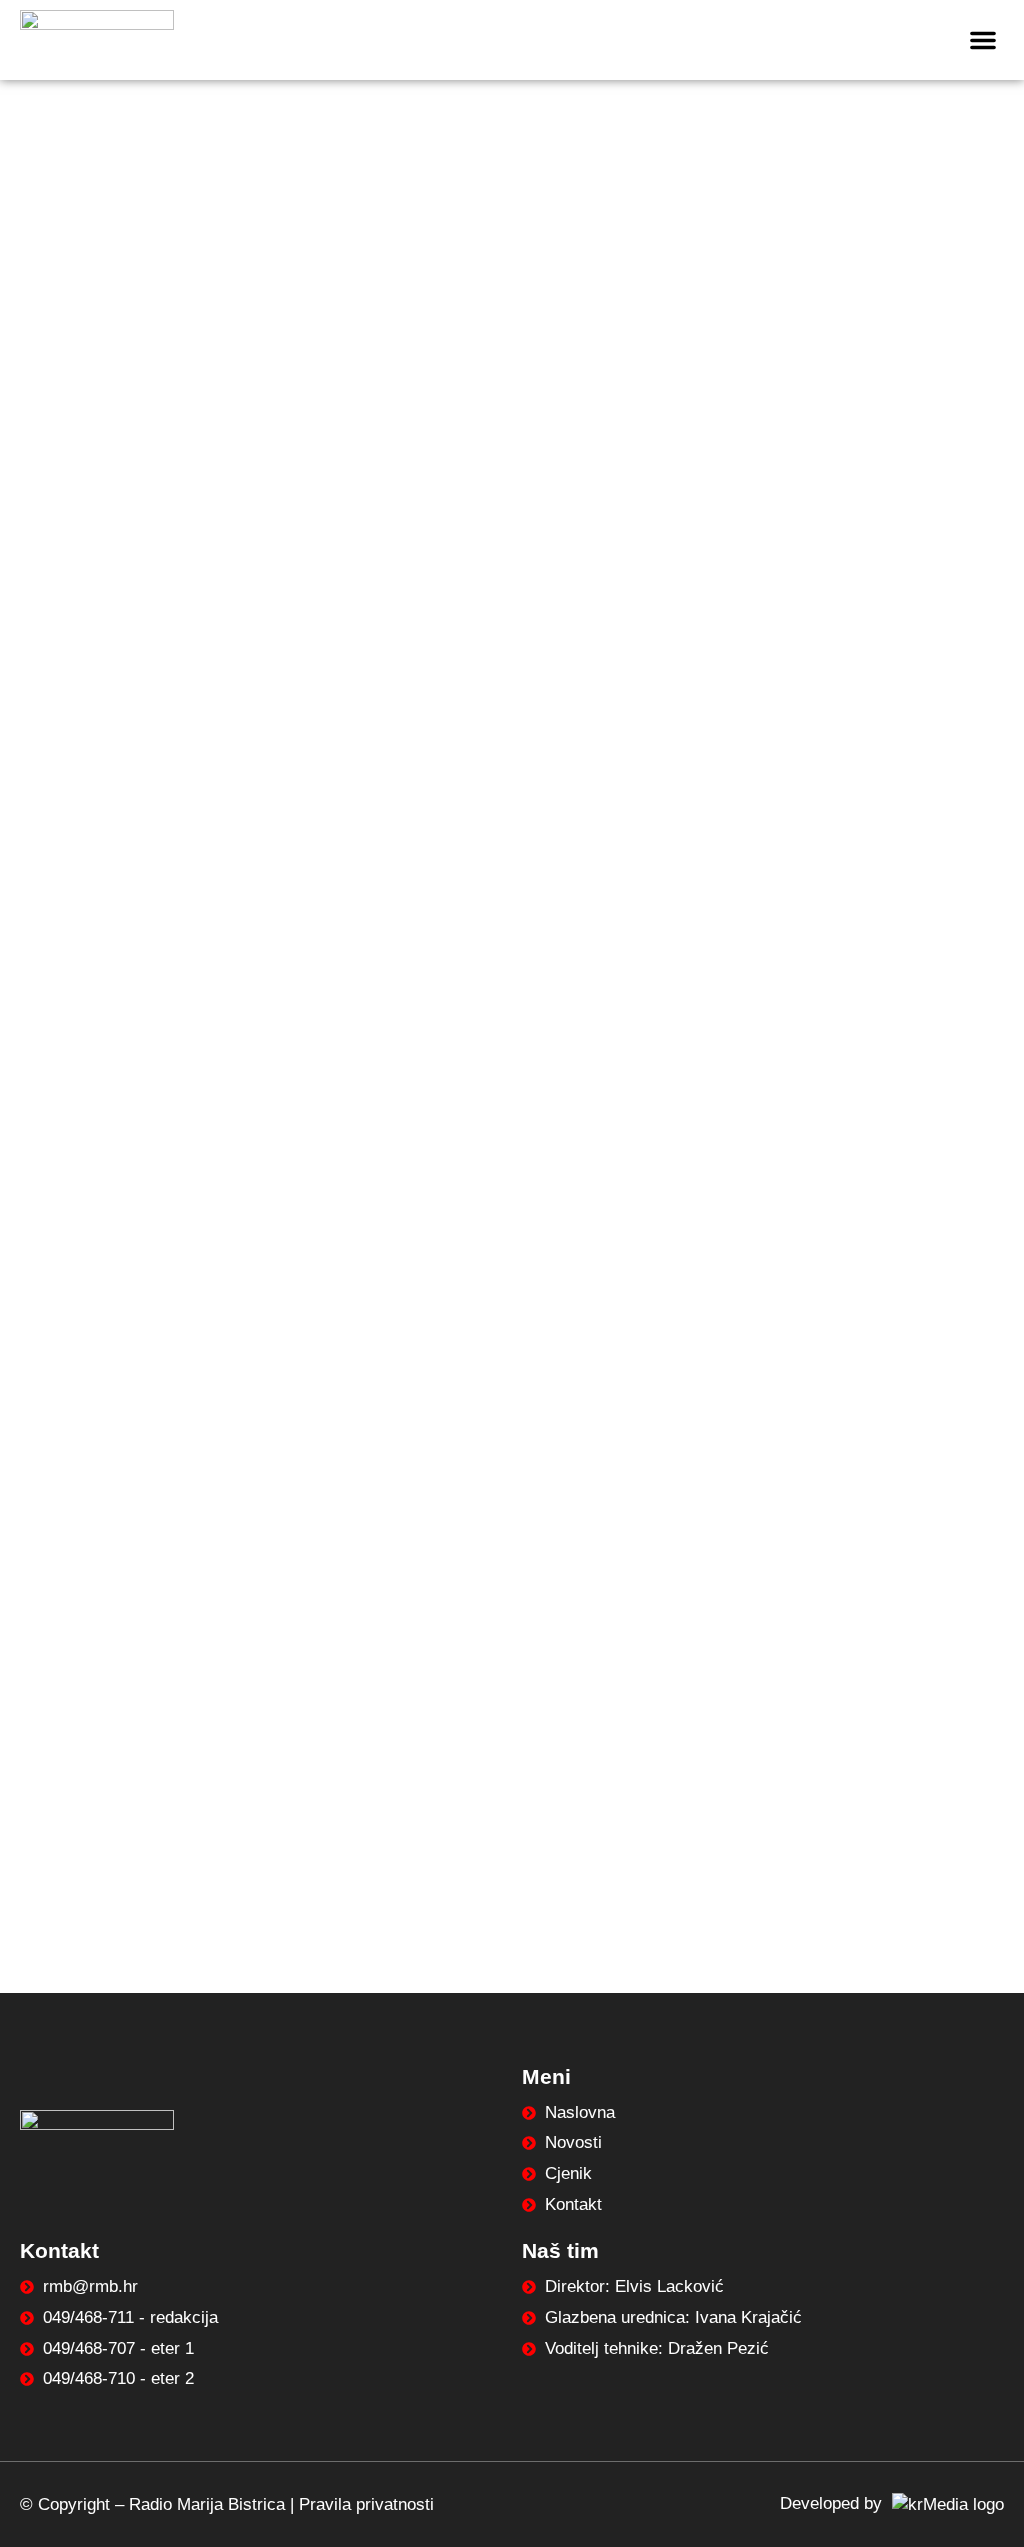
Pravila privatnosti (366, 2504)
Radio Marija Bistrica (207, 2504)
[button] (983, 40)
